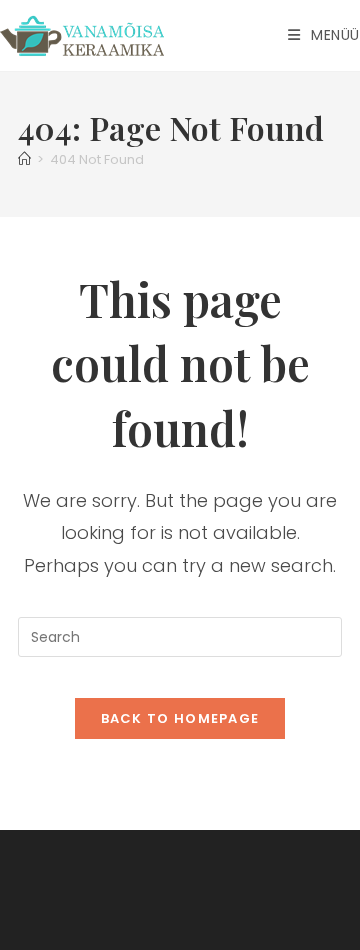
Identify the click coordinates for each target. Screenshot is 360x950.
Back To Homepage (180, 718)
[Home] (24, 159)
